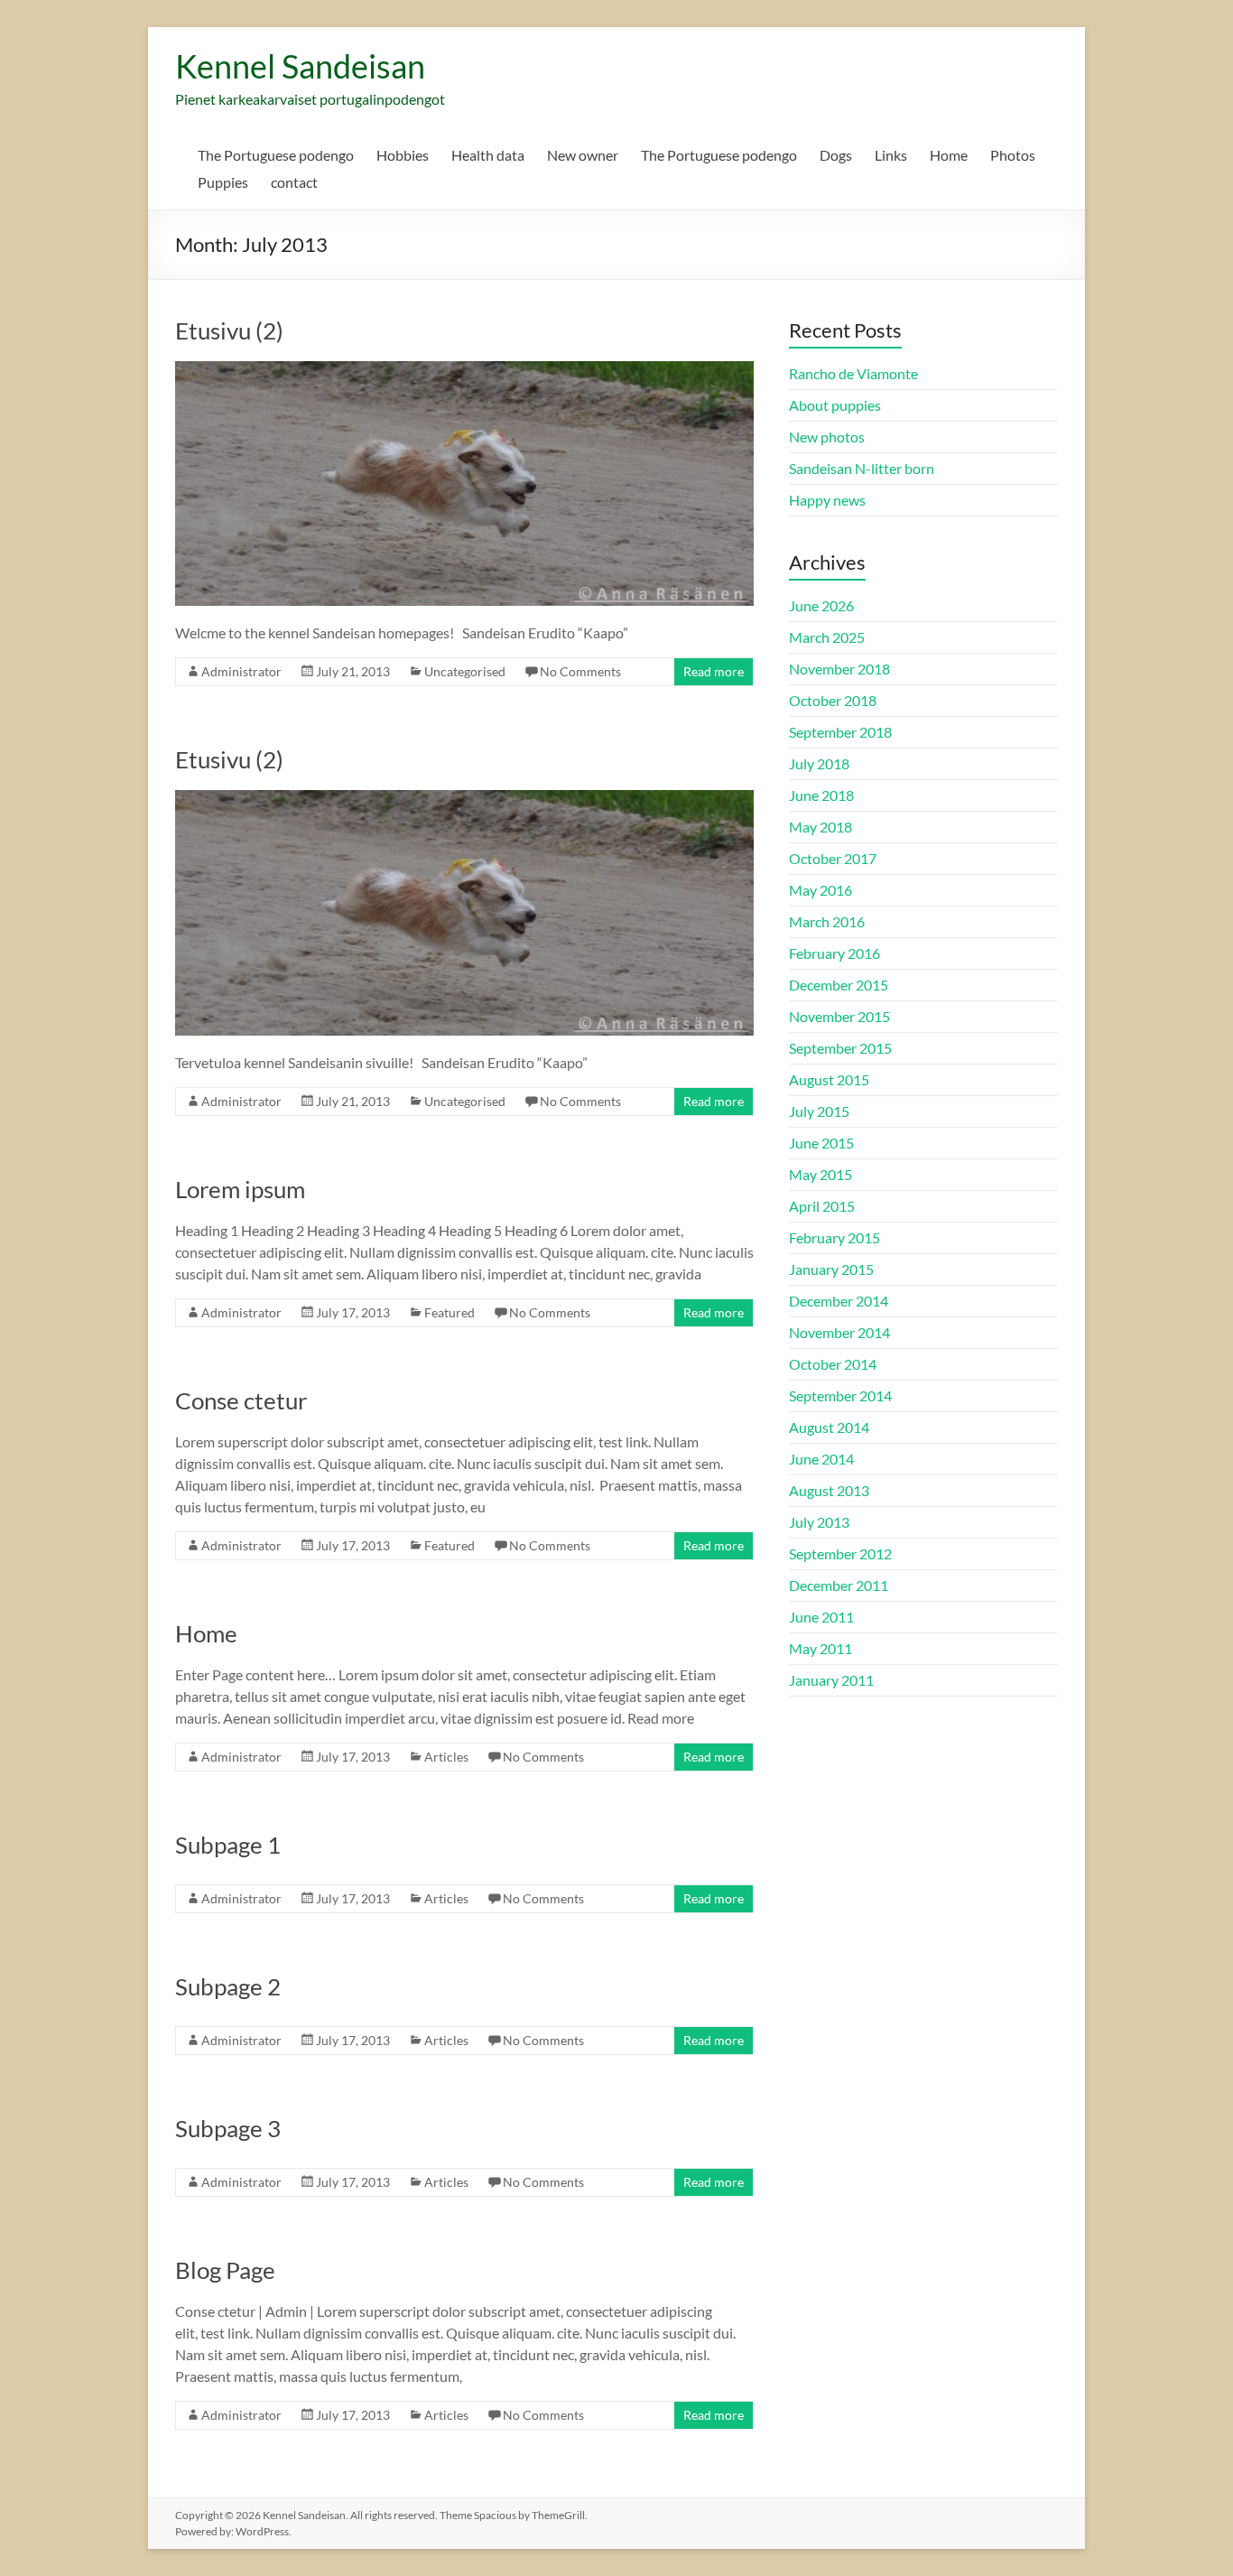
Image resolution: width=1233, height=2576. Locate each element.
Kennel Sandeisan (300, 66)
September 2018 (840, 732)
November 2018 (839, 669)
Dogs (836, 155)
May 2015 (820, 1174)
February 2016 (834, 953)
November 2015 (839, 1016)
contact (294, 182)
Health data (488, 155)
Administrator (241, 671)
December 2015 (839, 985)
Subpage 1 (228, 1845)
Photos (1013, 155)
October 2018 (833, 700)
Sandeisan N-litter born (862, 468)
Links (891, 155)
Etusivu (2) (229, 330)
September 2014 (840, 1395)
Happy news (827, 500)
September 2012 (840, 1553)
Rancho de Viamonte (853, 373)
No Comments (580, 671)
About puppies (835, 405)
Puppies (223, 182)
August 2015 (829, 1079)
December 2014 (839, 1301)
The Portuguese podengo (276, 155)
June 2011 (821, 1617)
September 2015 (840, 1048)
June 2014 (821, 1459)
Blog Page (225, 2270)
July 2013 (819, 1522)
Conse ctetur (241, 1400)
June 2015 (821, 1143)
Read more (714, 671)
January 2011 (831, 1680)
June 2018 (821, 795)
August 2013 (829, 1490)
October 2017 (833, 858)
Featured (450, 1312)
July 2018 (819, 763)
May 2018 (820, 827)
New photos (827, 437)
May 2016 (820, 890)
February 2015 (834, 1237)
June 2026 (821, 605)
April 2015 (822, 1206)
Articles (446, 1757)
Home (949, 155)
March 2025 (827, 637)
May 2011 (820, 1648)
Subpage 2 (228, 1986)
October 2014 (833, 1364)
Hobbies (403, 155)
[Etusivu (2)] (464, 370)
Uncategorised (465, 671)
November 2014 (839, 1332)
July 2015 (819, 1111)
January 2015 (831, 1269)
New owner (583, 155)
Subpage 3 (228, 2128)
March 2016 (827, 921)
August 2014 (829, 1427)
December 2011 (839, 1585)
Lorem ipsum (240, 1189)
